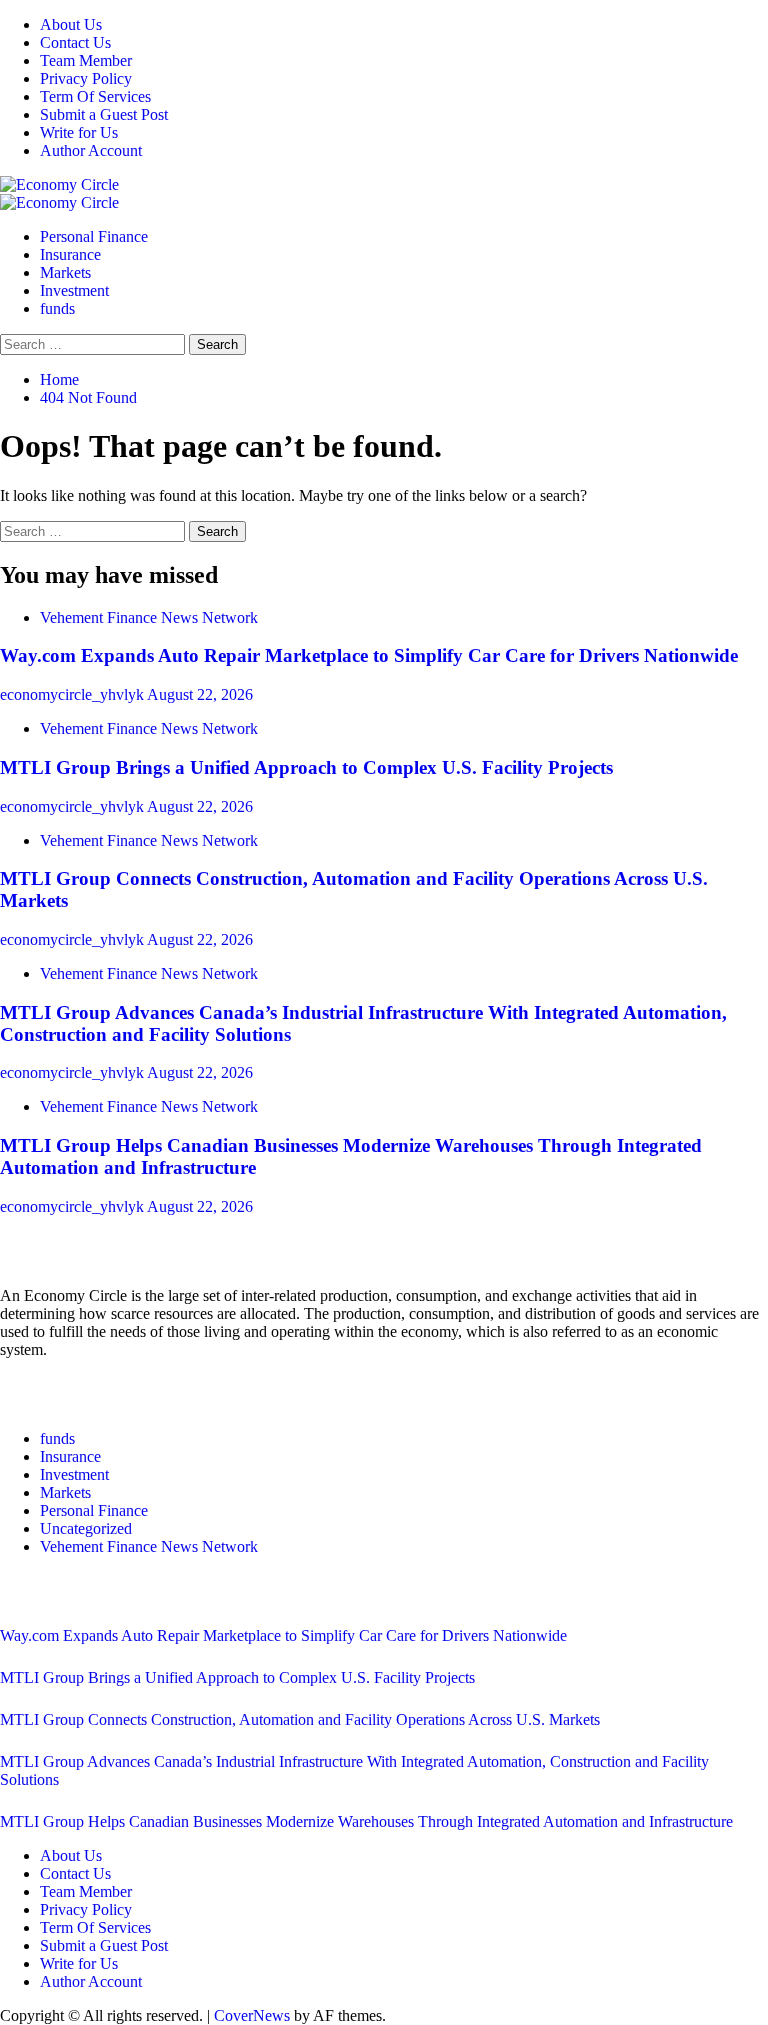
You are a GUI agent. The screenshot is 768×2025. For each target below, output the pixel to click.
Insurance (70, 254)
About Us (71, 24)
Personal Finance (94, 236)
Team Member (86, 60)
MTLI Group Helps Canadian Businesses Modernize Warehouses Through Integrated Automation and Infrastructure (366, 1821)
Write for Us (79, 132)
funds (57, 308)
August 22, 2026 (200, 694)
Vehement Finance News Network (149, 617)
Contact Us (75, 42)
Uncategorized (86, 1528)
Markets (65, 272)
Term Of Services (95, 96)
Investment (74, 290)
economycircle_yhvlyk (73, 694)
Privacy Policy (86, 78)
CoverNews (252, 2015)
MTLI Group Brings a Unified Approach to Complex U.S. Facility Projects (306, 767)
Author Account (91, 150)
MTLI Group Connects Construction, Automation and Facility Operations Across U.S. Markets (300, 1719)
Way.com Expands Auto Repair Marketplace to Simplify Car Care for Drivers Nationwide (369, 655)
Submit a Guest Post (104, 114)
